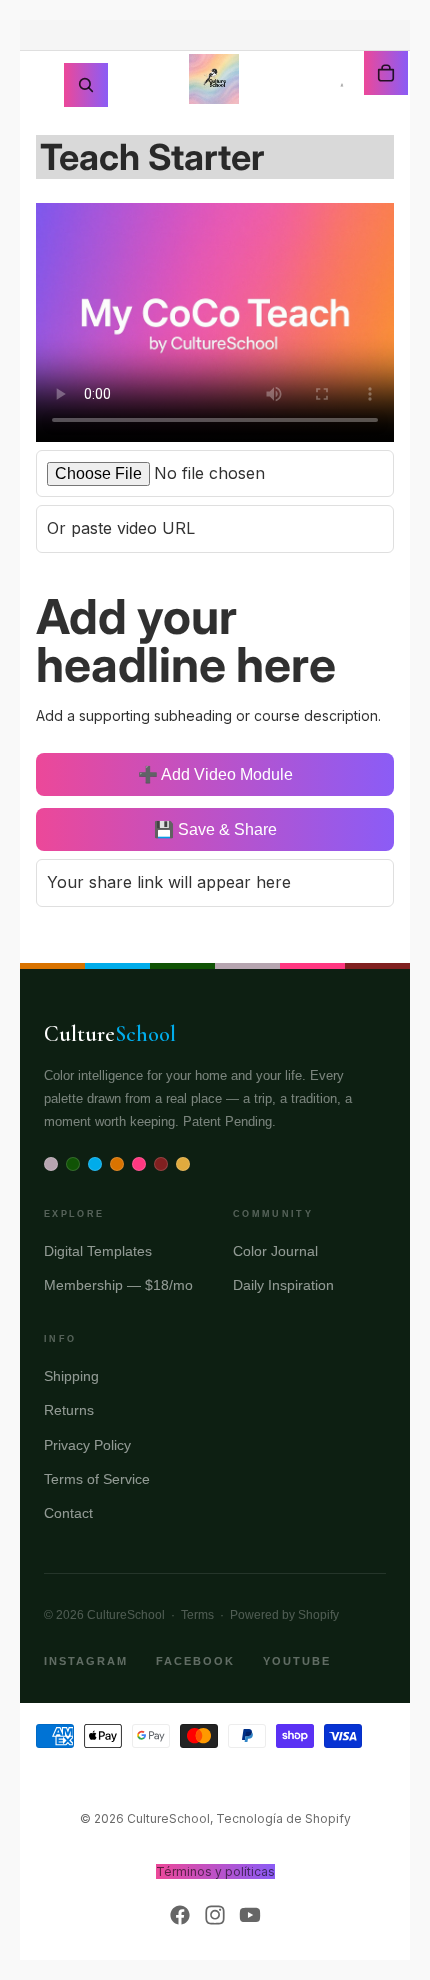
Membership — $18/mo (118, 1285)
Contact (68, 1513)
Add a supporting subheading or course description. (208, 715)
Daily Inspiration (283, 1285)
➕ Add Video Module (215, 774)
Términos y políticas (215, 1871)
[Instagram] (215, 1915)
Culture (110, 1034)
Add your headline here (186, 641)
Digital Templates (98, 1251)
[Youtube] (250, 1915)
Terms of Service (97, 1479)
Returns (69, 1410)
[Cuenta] (342, 85)
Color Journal (275, 1251)
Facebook (195, 1661)
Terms (197, 1615)
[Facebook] (180, 1915)
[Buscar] (86, 85)
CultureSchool (168, 1818)
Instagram (86, 1661)
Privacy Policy (87, 1445)
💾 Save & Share (215, 829)
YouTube (297, 1661)
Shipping (71, 1376)
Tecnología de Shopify (283, 1818)
